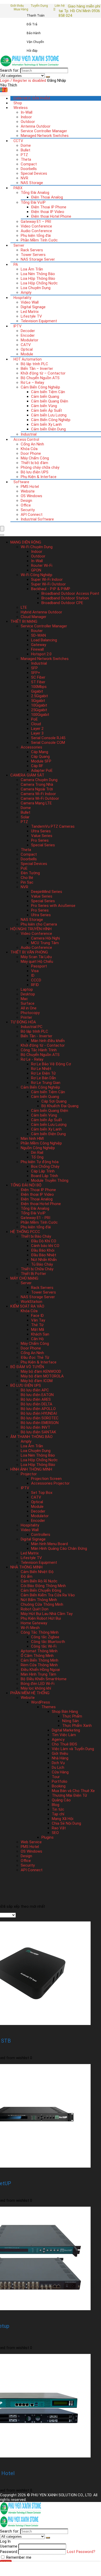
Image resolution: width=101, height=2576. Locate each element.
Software (21, 482)
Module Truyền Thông (50, 1180)
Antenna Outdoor (36, 126)
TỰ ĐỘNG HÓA (23, 1022)
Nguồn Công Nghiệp (38, 1148)
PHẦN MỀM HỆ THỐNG (30, 1693)
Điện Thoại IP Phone (49, 207)
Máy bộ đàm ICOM (37, 1381)
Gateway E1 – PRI (36, 222)
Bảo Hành (34, 33)
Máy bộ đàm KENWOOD (41, 1371)
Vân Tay (38, 1320)
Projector (29, 1474)
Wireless (21, 108)
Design (26, 501)
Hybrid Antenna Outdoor (41, 612)
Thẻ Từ (37, 1325)
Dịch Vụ (58, 1763)
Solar (25, 817)
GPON (36, 570)
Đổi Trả (32, 24)
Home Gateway (34, 1623)
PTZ (24, 155)
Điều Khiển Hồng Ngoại (40, 1670)
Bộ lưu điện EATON (37, 1395)
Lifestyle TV (31, 316)
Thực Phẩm (72, 1716)
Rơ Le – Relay (32, 383)
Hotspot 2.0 (41, 654)
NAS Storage (32, 183)
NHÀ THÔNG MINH (26, 1567)
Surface (28, 1003)
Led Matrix (30, 312)
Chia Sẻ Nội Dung (66, 1823)
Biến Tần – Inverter (37, 369)
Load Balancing (44, 640)
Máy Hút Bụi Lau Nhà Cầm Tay (47, 1614)
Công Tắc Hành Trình (39, 1050)
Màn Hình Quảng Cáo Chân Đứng (59, 1548)
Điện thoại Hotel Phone (51, 216)
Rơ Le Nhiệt (41, 1069)
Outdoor (28, 122)
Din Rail (37, 1153)
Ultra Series (41, 831)
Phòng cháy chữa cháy (40, 467)
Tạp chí (58, 1814)
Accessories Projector (50, 1483)
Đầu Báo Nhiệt (44, 1255)
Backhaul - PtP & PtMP (51, 589)
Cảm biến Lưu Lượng (49, 415)
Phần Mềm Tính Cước (39, 240)
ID (33, 975)
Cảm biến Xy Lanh (46, 424)
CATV (26, 345)
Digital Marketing (66, 1730)
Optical (27, 349)
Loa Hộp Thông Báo (38, 278)
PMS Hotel (30, 487)
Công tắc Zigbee (45, 1637)
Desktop (28, 994)
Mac (24, 999)
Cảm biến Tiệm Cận (48, 392)
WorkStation (31, 1302)
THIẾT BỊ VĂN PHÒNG (29, 952)
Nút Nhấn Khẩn (44, 1260)
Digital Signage (33, 307)
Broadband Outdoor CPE (62, 603)
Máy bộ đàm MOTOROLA (42, 1376)
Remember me (18, 2557)
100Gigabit (40, 715)
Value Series (42, 836)
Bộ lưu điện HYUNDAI (39, 1413)
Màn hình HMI (32, 1139)
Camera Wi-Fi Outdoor (40, 798)
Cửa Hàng (60, 1772)
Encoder (28, 335)
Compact (29, 164)
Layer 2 (37, 729)
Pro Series (40, 840)
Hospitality (22, 298)
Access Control (26, 439)
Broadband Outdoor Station (65, 598)
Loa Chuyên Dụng (36, 288)
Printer (26, 1017)
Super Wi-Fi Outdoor (48, 584)
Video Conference (36, 226)
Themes (49, 1707)
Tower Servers (33, 255)
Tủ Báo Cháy (42, 1264)
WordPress (41, 1702)
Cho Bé (27, 878)
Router (37, 631)
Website (28, 491)
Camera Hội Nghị (45, 938)
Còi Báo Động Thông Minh (43, 1586)
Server (19, 245)
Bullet (26, 150)
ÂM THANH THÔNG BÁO (31, 1437)
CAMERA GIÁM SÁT (27, 775)
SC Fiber (38, 677)
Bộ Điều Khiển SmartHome (44, 1679)
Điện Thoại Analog (47, 197)
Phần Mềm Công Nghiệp (41, 1143)
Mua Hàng (21, 9)
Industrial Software (37, 519)
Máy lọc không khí (36, 1688)
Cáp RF (37, 766)
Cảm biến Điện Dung (48, 429)
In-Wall (27, 112)
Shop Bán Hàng (65, 1712)
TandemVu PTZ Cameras (53, 826)
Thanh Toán (36, 16)
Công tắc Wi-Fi (44, 1646)
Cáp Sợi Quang (54, 1101)
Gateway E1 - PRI (35, 1218)
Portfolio (60, 1781)
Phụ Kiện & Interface (39, 477)
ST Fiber (38, 682)
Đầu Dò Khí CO (44, 1241)
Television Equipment (39, 321)
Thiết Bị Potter (33, 1274)
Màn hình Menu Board (49, 1544)
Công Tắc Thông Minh (40, 1632)
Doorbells (29, 169)
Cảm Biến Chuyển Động (41, 1590)
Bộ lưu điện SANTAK (38, 1432)
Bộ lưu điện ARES (36, 1399)
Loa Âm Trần (32, 269)
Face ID (37, 1316)
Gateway (39, 645)
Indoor (26, 117)
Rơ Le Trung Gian (46, 1083)
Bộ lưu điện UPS (35, 472)
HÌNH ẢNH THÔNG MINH (31, 1469)
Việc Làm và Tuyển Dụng (73, 1749)
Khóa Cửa (29, 449)
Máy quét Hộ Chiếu (37, 962)
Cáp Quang (40, 757)
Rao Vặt (59, 1828)
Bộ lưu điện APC (35, 1390)
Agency (58, 1740)
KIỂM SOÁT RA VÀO (27, 1306)
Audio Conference (36, 231)
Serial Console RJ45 (48, 738)
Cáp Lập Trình (43, 1171)
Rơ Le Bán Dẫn (44, 1078)
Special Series (43, 845)
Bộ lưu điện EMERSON (40, 1423)
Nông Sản (70, 1721)
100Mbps (39, 687)
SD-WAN (38, 635)
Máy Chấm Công (35, 458)
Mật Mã (38, 1330)
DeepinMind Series (47, 892)
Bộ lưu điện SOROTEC (40, 1418)
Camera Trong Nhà (37, 784)
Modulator (30, 340)
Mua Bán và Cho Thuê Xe (73, 1791)
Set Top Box (42, 1493)
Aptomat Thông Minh (39, 1651)
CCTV (18, 141)
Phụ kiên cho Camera (39, 924)
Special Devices (34, 173)
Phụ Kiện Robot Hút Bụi (41, 1618)
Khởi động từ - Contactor (43, 1045)
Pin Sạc (27, 882)
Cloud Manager (34, 617)
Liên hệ (60, 6)
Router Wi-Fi (42, 566)
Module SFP (41, 761)
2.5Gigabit (39, 696)
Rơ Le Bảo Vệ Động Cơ (51, 1064)
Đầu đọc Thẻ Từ (35, 1357)
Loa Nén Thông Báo (38, 274)
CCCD (36, 980)
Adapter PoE (42, 770)
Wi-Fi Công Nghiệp (37, 575)
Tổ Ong (37, 1157)
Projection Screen (46, 1479)
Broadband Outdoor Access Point (70, 593)
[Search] (48, 77)
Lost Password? (81, 2552)
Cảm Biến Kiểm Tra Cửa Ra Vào (48, 1595)
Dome (26, 145)
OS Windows (31, 496)
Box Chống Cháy (45, 1166)
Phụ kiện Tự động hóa (40, 1162)
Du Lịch (58, 1767)
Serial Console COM (48, 743)
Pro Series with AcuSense (53, 906)
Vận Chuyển (35, 42)
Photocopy (30, 1013)
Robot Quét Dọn (35, 1609)
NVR (24, 178)
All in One (29, 1008)
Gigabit (37, 691)
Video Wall (30, 302)
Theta (26, 159)
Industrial (29, 434)
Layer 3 (37, 733)
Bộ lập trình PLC (34, 364)
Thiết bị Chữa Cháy (37, 1269)
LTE (24, 607)
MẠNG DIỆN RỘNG (26, 542)
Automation (28, 359)
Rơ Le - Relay (32, 1059)
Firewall (37, 649)
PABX (18, 188)
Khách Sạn (40, 1334)
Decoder (28, 331)
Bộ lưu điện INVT (35, 1427)
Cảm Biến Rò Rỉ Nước (39, 1581)
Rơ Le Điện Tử (43, 1073)
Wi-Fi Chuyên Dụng (37, 547)
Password (9, 2552)
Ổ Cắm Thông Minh (37, 1656)
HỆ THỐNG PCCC (25, 1232)
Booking (59, 1786)
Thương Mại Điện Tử (69, 1795)
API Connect (32, 515)
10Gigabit (39, 705)
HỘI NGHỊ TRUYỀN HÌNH (31, 929)
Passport (39, 966)
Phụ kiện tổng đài (36, 236)
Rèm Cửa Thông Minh (39, 1665)
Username (9, 2546)
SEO (55, 1833)
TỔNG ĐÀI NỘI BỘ (26, 1185)
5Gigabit (38, 701)
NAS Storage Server (38, 259)
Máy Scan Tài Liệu (36, 957)
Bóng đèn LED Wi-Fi (38, 1684)
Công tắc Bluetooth (48, 1642)
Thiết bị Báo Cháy (36, 1236)
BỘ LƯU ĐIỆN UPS (26, 1385)
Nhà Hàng (60, 1758)
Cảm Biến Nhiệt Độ (37, 1572)
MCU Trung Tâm (45, 943)
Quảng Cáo (61, 1800)
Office (26, 505)
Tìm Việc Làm (64, 1735)
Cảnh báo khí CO (45, 1246)
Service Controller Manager (44, 131)
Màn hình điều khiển (48, 1041)
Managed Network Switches (45, 136)
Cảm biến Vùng (44, 406)
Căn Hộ (37, 1339)
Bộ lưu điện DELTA (37, 1404)
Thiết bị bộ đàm (34, 463)
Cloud (36, 724)
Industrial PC (32, 1027)
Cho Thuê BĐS (64, 1744)
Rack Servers (32, 250)
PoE (34, 719)
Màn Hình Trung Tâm (38, 1674)
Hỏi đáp (32, 51)
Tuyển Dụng (39, 6)
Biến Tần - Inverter (37, 1036)
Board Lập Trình (45, 1176)
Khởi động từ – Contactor (43, 373)
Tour (56, 1777)
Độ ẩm (27, 1576)
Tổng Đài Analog (35, 193)
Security (28, 510)
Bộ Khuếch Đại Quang (60, 1106)
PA (16, 265)
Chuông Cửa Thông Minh (42, 1604)
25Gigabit (39, 710)
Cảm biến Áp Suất (46, 410)
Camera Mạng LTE (36, 803)
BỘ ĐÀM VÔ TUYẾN (27, 1367)
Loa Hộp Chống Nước (39, 283)
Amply (26, 292)
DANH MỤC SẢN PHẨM (32, 98)
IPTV (17, 326)
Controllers (41, 1535)
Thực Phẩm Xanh (77, 1726)
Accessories (31, 747)
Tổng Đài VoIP (33, 202)
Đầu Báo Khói (43, 1250)
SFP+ (36, 673)
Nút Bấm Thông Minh (39, 1600)
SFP (34, 668)
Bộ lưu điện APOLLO (38, 1409)
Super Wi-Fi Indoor (47, 579)
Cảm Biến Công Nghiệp (40, 387)
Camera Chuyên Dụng (39, 780)
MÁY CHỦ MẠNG (24, 1278)
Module (27, 354)
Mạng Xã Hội (63, 1819)
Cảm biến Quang (45, 397)
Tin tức (58, 1809)
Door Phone (31, 453)
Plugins (48, 1837)
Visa (35, 971)
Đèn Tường (30, 873)
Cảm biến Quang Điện (50, 401)
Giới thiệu (17, 6)
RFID (35, 985)
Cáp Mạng (40, 752)
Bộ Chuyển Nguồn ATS (40, 378)
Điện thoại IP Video (48, 212)
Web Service (31, 1842)
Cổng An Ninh (32, 444)
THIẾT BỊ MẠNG (24, 621)
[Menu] (2, 529)
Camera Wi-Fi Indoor (38, 794)
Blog (56, 1805)
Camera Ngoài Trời (37, 789)
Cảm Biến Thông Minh (39, 1660)
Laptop (27, 989)
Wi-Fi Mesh (30, 1628)
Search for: (10, 70)
